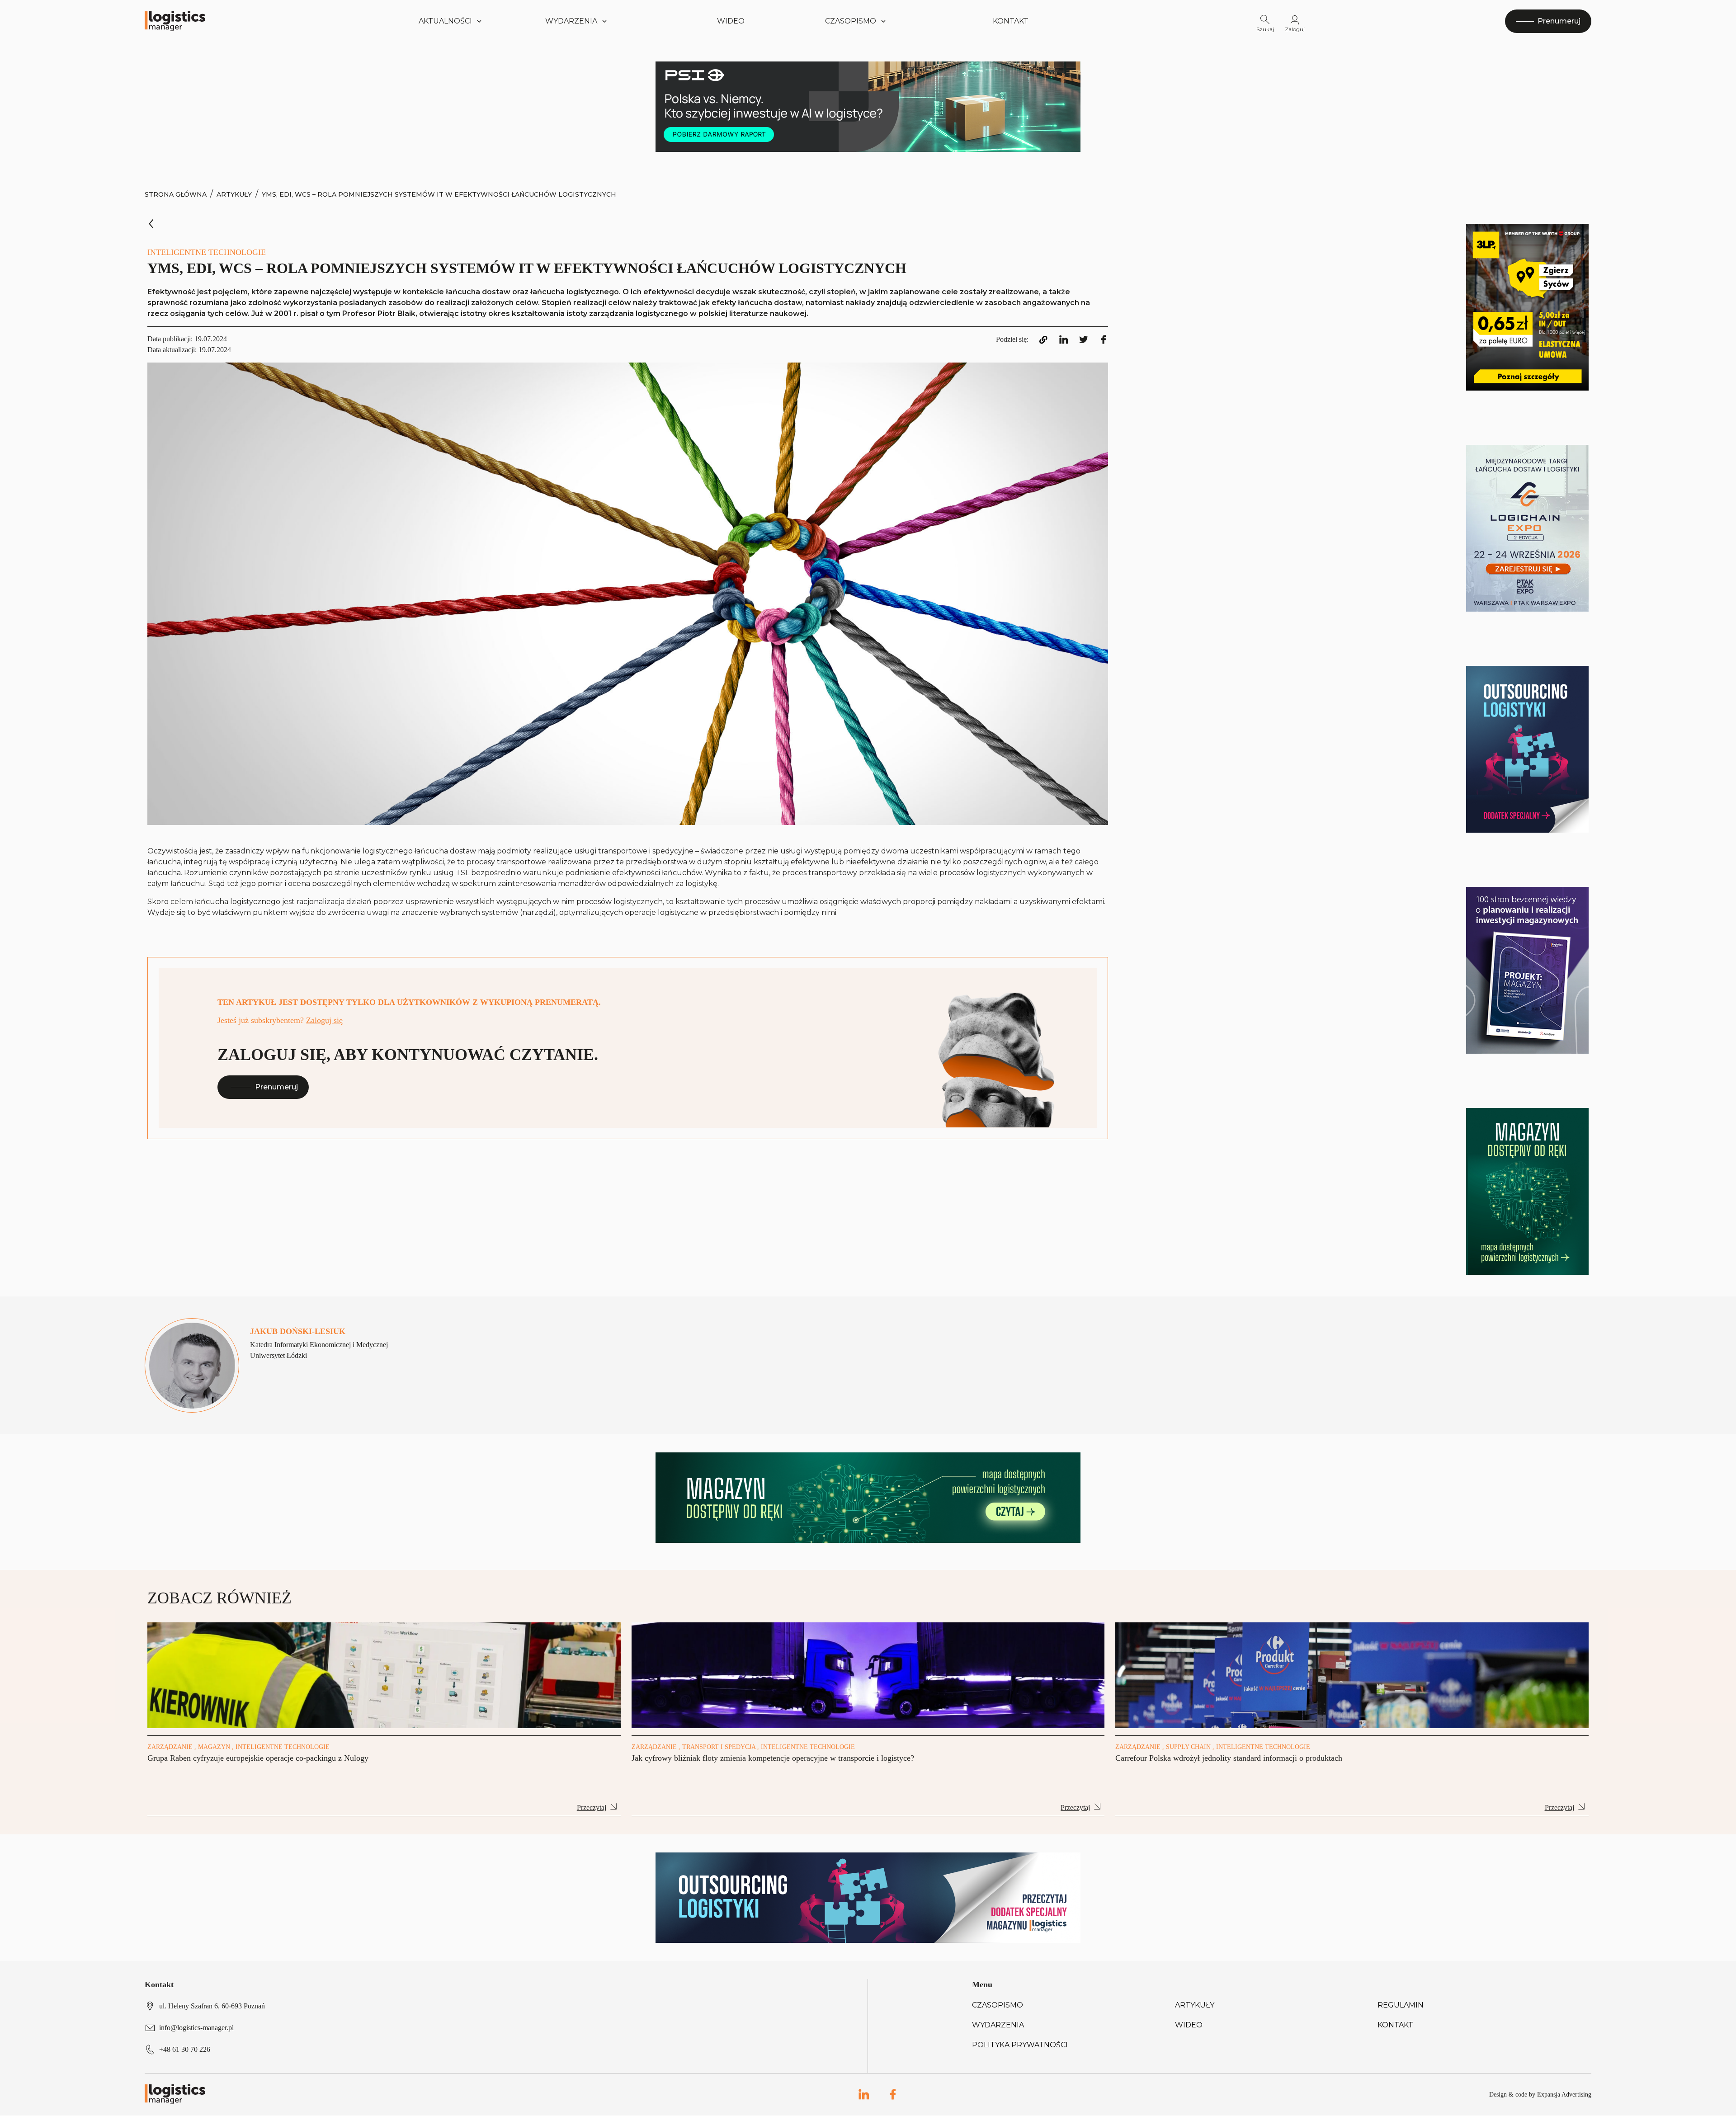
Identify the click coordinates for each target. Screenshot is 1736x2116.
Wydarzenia (998, 2025)
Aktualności (445, 21)
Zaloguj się (324, 1020)
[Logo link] (175, 21)
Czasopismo (998, 2005)
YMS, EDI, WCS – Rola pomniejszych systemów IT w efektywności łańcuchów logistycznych (439, 194)
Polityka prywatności (1020, 2045)
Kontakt (1011, 21)
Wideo (731, 21)
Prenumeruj (276, 1087)
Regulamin (1401, 2005)
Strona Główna (176, 194)
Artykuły (234, 194)
